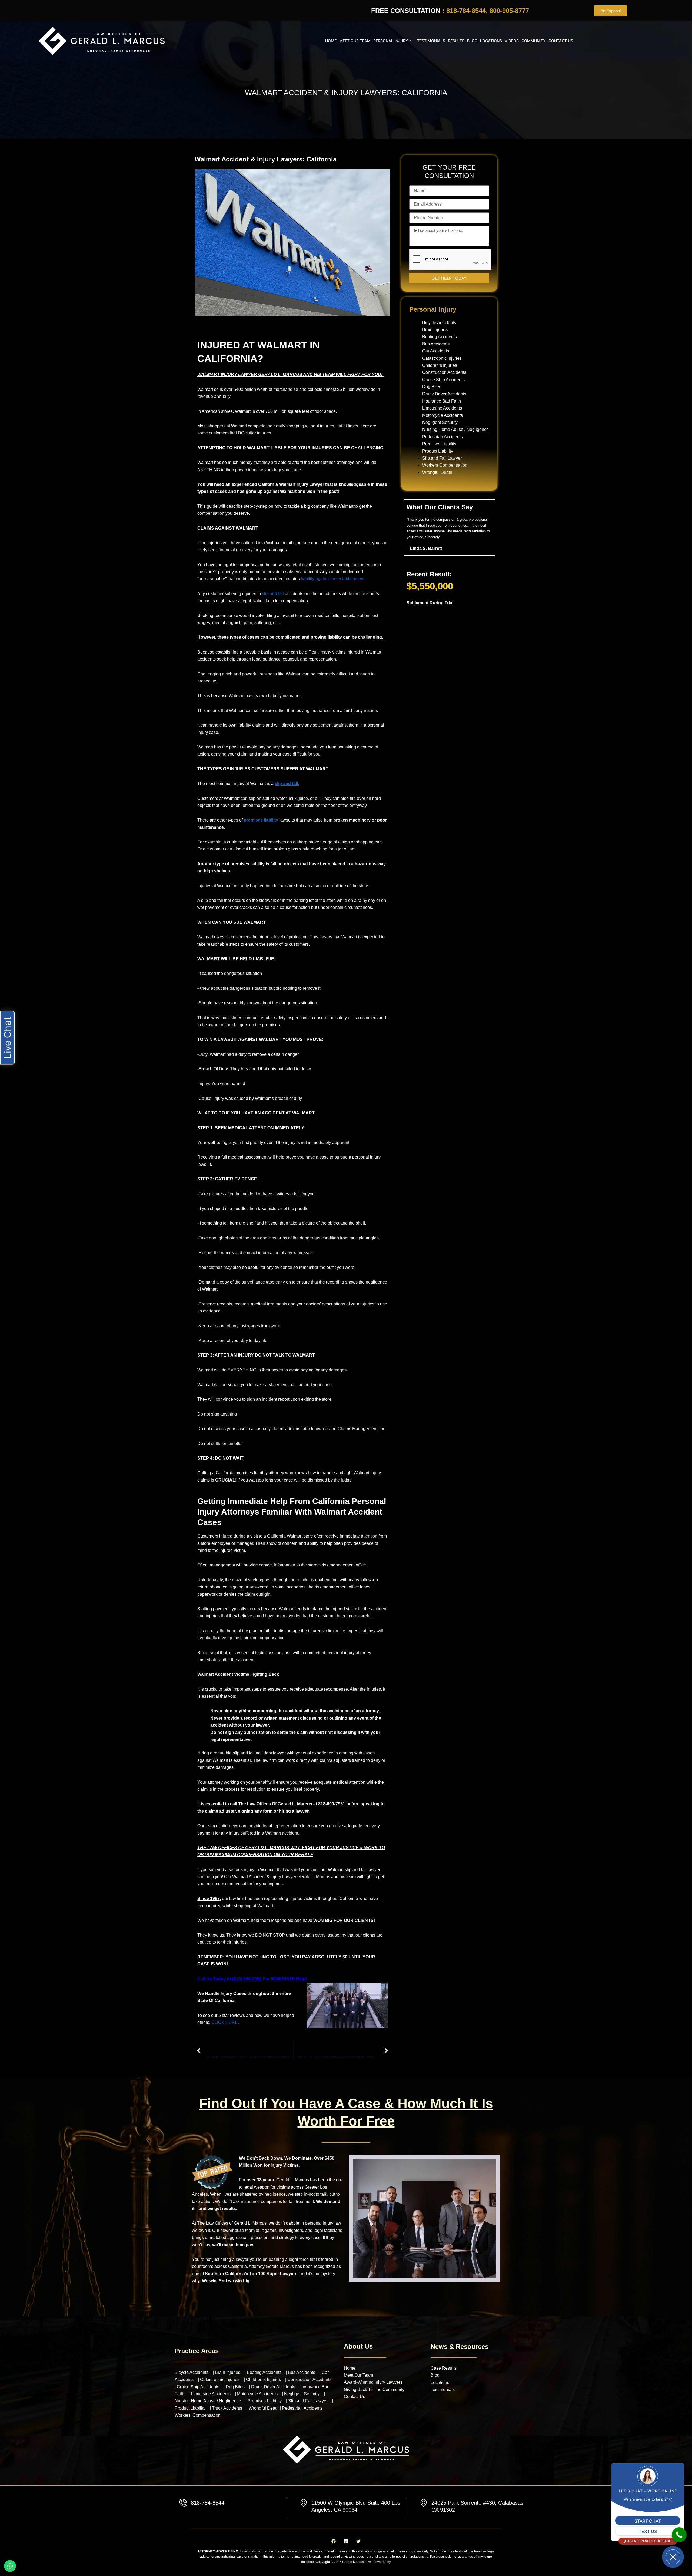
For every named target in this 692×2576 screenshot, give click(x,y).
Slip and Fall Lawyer (442, 458)
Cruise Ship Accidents (443, 380)
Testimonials (431, 41)
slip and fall (273, 594)
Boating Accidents (440, 337)
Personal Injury (391, 41)
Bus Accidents (436, 344)
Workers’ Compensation (198, 2415)
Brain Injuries (435, 330)
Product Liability (438, 451)
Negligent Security (440, 422)
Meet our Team (355, 41)
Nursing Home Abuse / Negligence (455, 429)
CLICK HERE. (226, 2022)
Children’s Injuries (440, 365)
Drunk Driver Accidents (444, 394)
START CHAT (648, 2521)
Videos (512, 41)
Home (331, 41)
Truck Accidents (227, 2408)
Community (534, 41)
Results (456, 41)
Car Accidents (436, 351)
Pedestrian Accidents (443, 437)
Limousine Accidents (442, 408)
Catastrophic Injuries (442, 358)
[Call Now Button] (679, 2535)
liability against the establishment (333, 579)
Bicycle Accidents (439, 323)
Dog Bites (432, 387)
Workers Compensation (445, 465)
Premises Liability (439, 444)
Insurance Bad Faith (442, 401)
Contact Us (561, 41)
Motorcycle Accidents (443, 415)
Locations (491, 41)
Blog (472, 41)
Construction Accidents (444, 372)
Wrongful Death (437, 472)
